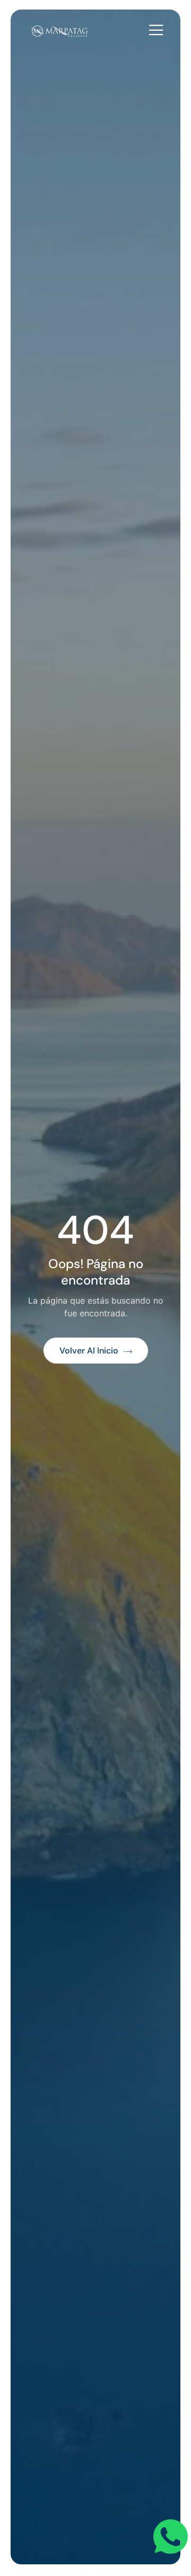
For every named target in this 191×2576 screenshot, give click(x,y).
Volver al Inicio (89, 1351)
